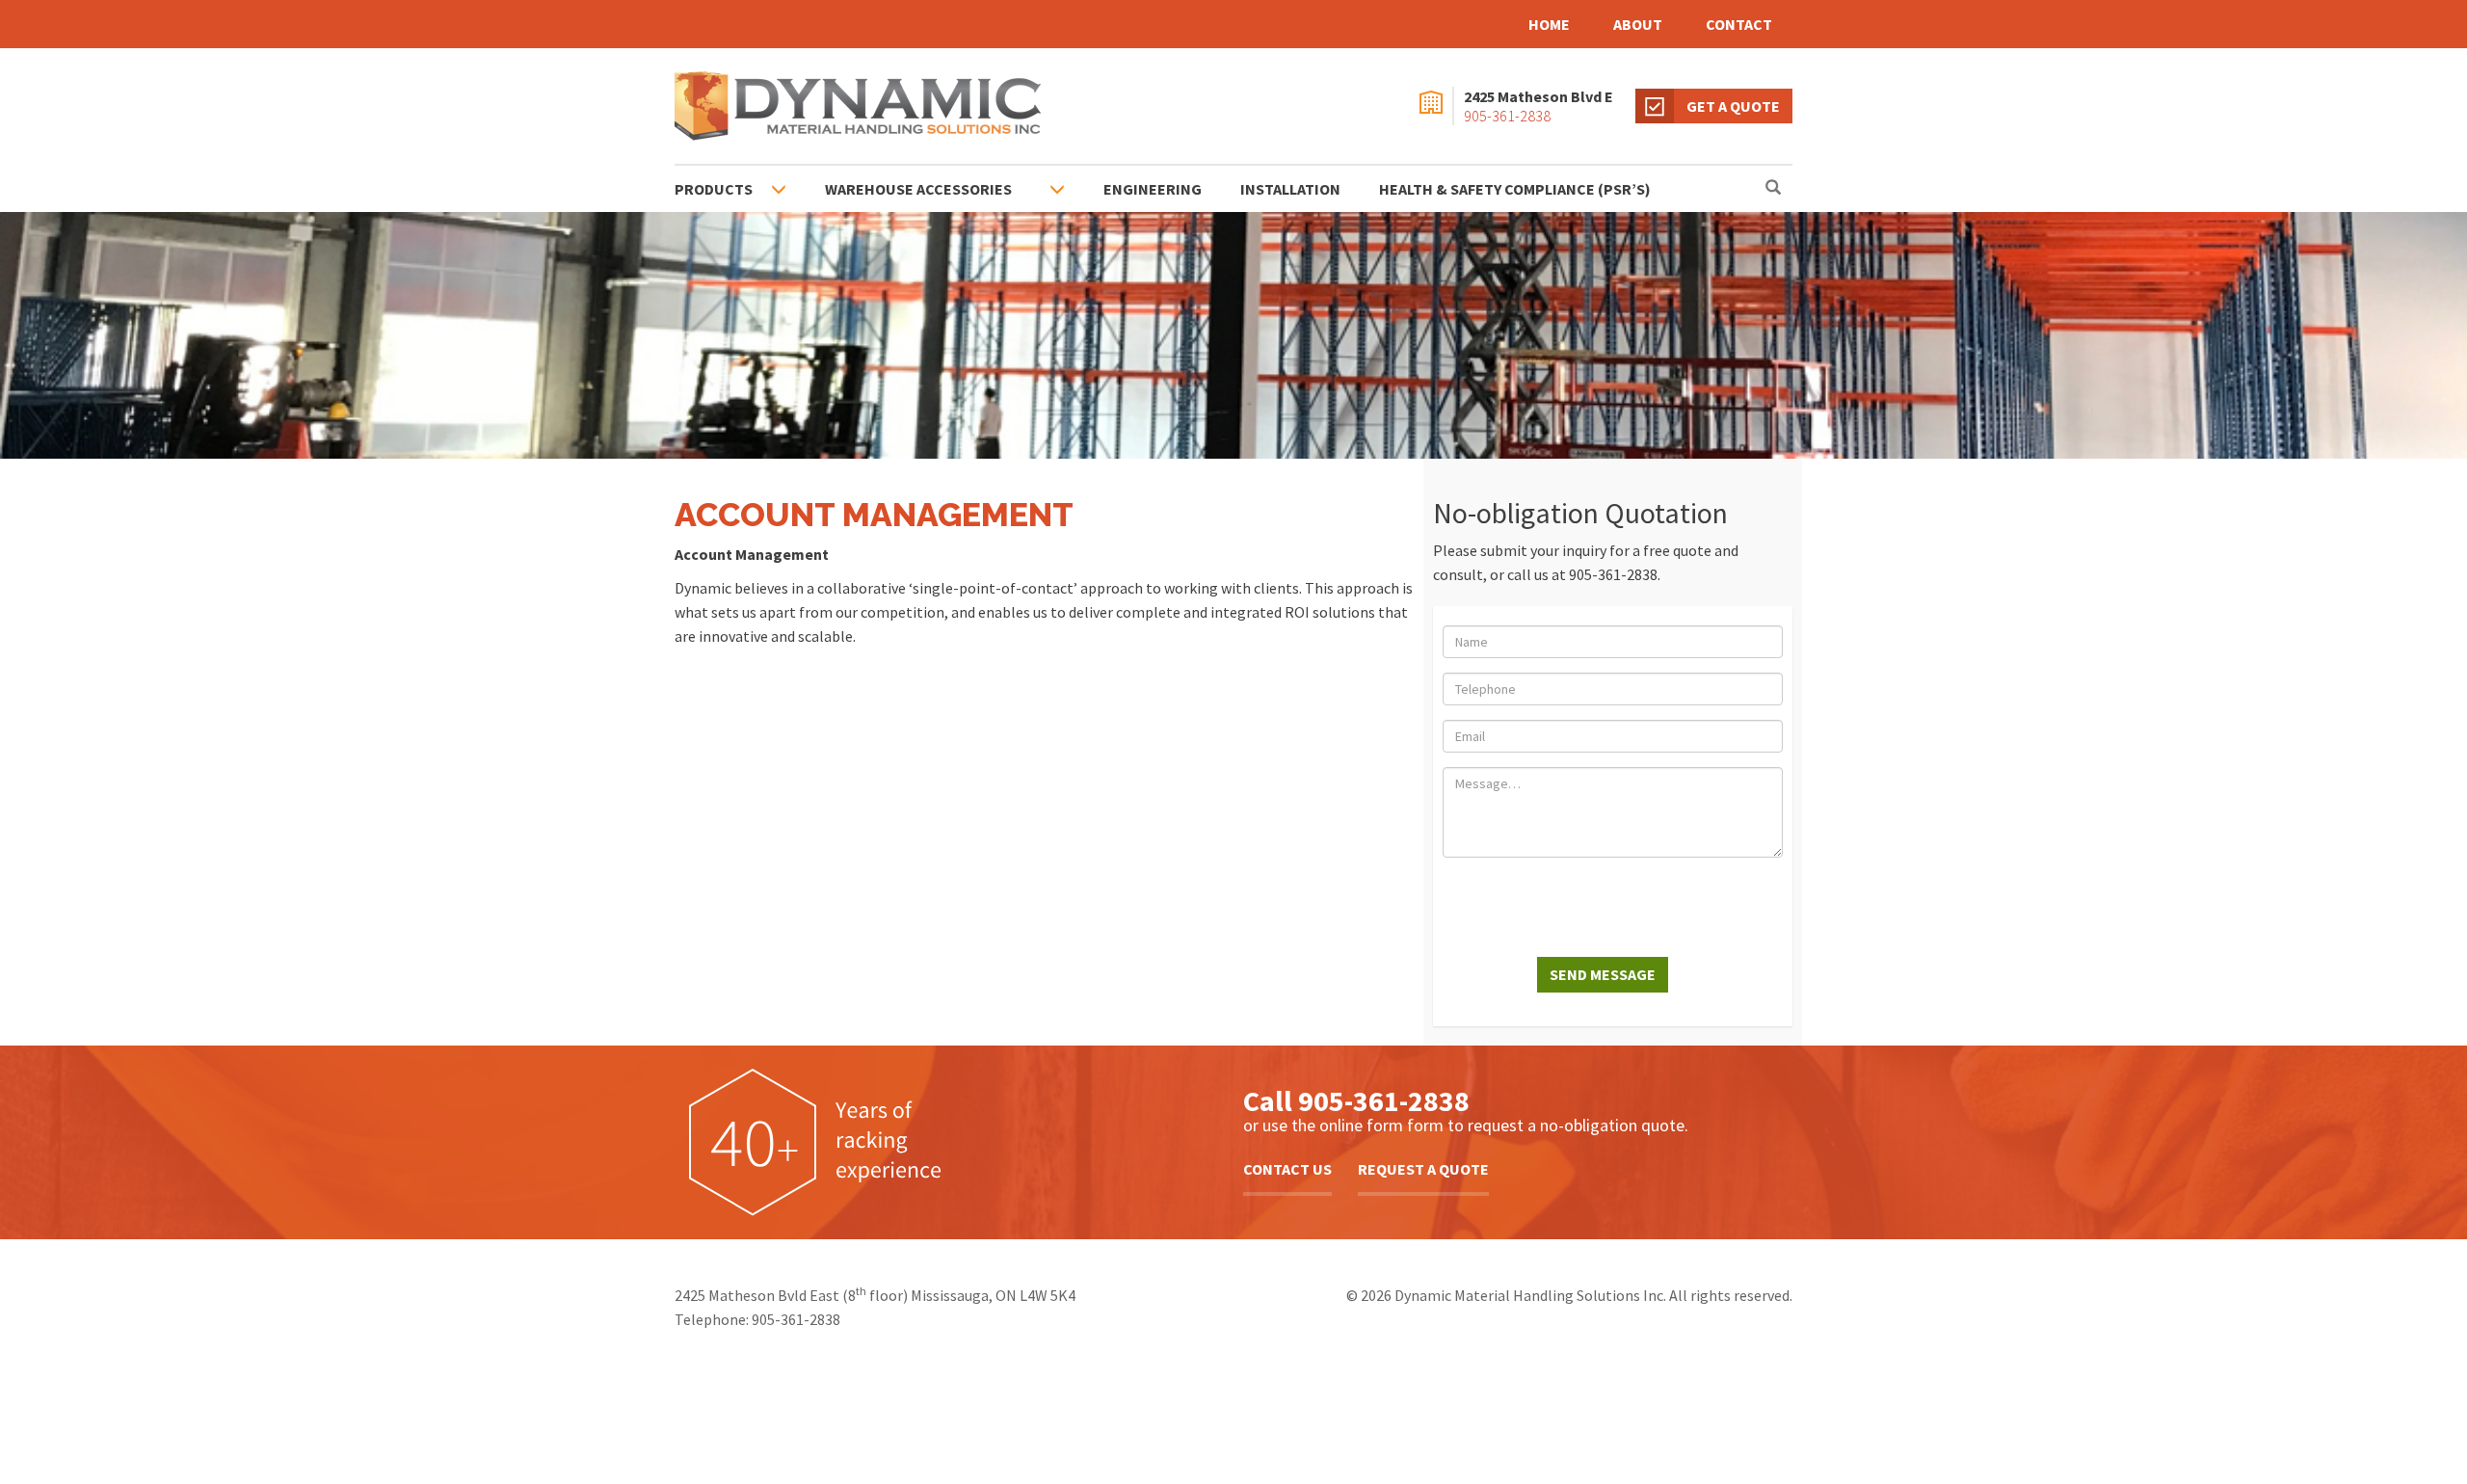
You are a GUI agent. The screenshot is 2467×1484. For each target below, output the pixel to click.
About (1638, 24)
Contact (1739, 24)
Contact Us (1287, 1169)
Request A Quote (1423, 1169)
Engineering (1153, 189)
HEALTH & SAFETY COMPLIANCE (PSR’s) (1515, 189)
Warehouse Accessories (918, 189)
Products (714, 189)
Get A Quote (1733, 106)
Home (1549, 24)
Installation (1290, 189)
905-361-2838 (1507, 116)
